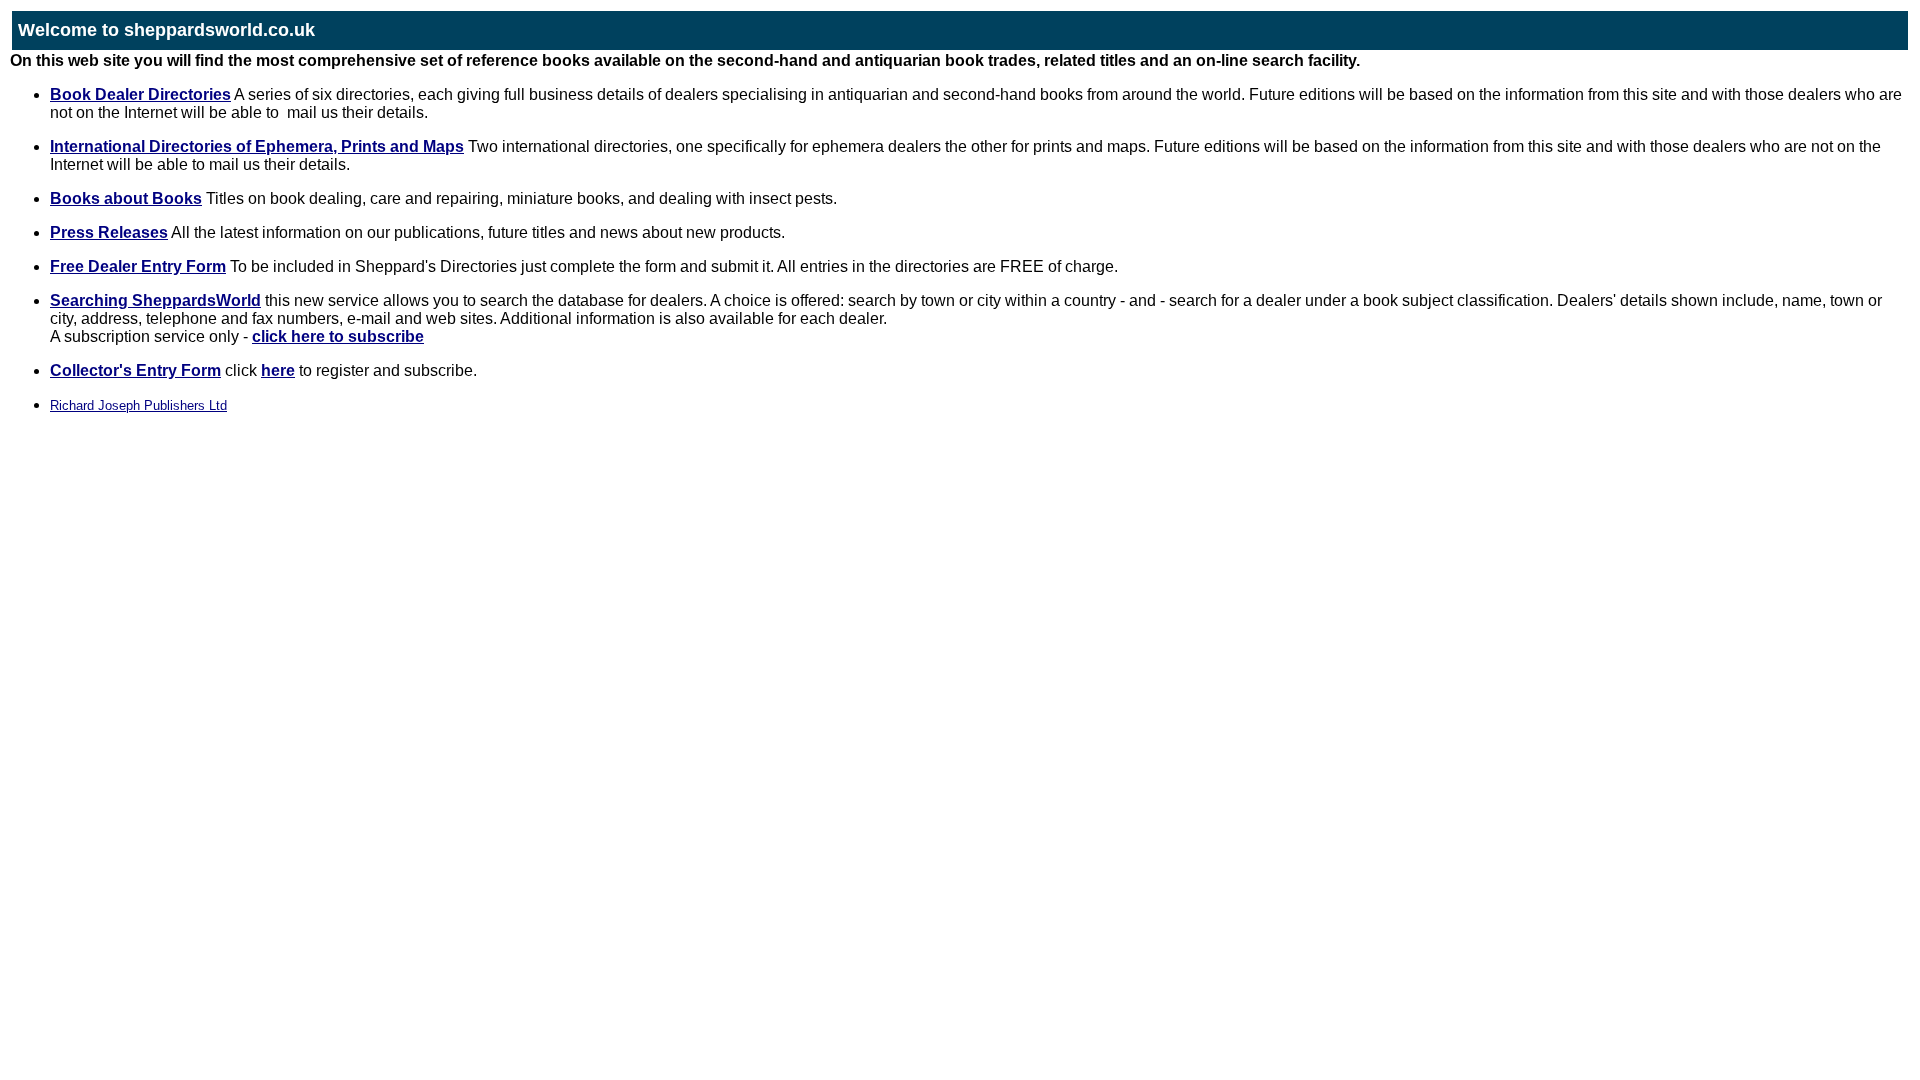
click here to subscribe (338, 336)
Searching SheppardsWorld (155, 300)
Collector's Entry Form (135, 370)
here (278, 370)
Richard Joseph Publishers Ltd (138, 405)
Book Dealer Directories (140, 94)
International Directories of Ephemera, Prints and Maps (257, 146)
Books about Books (126, 198)
